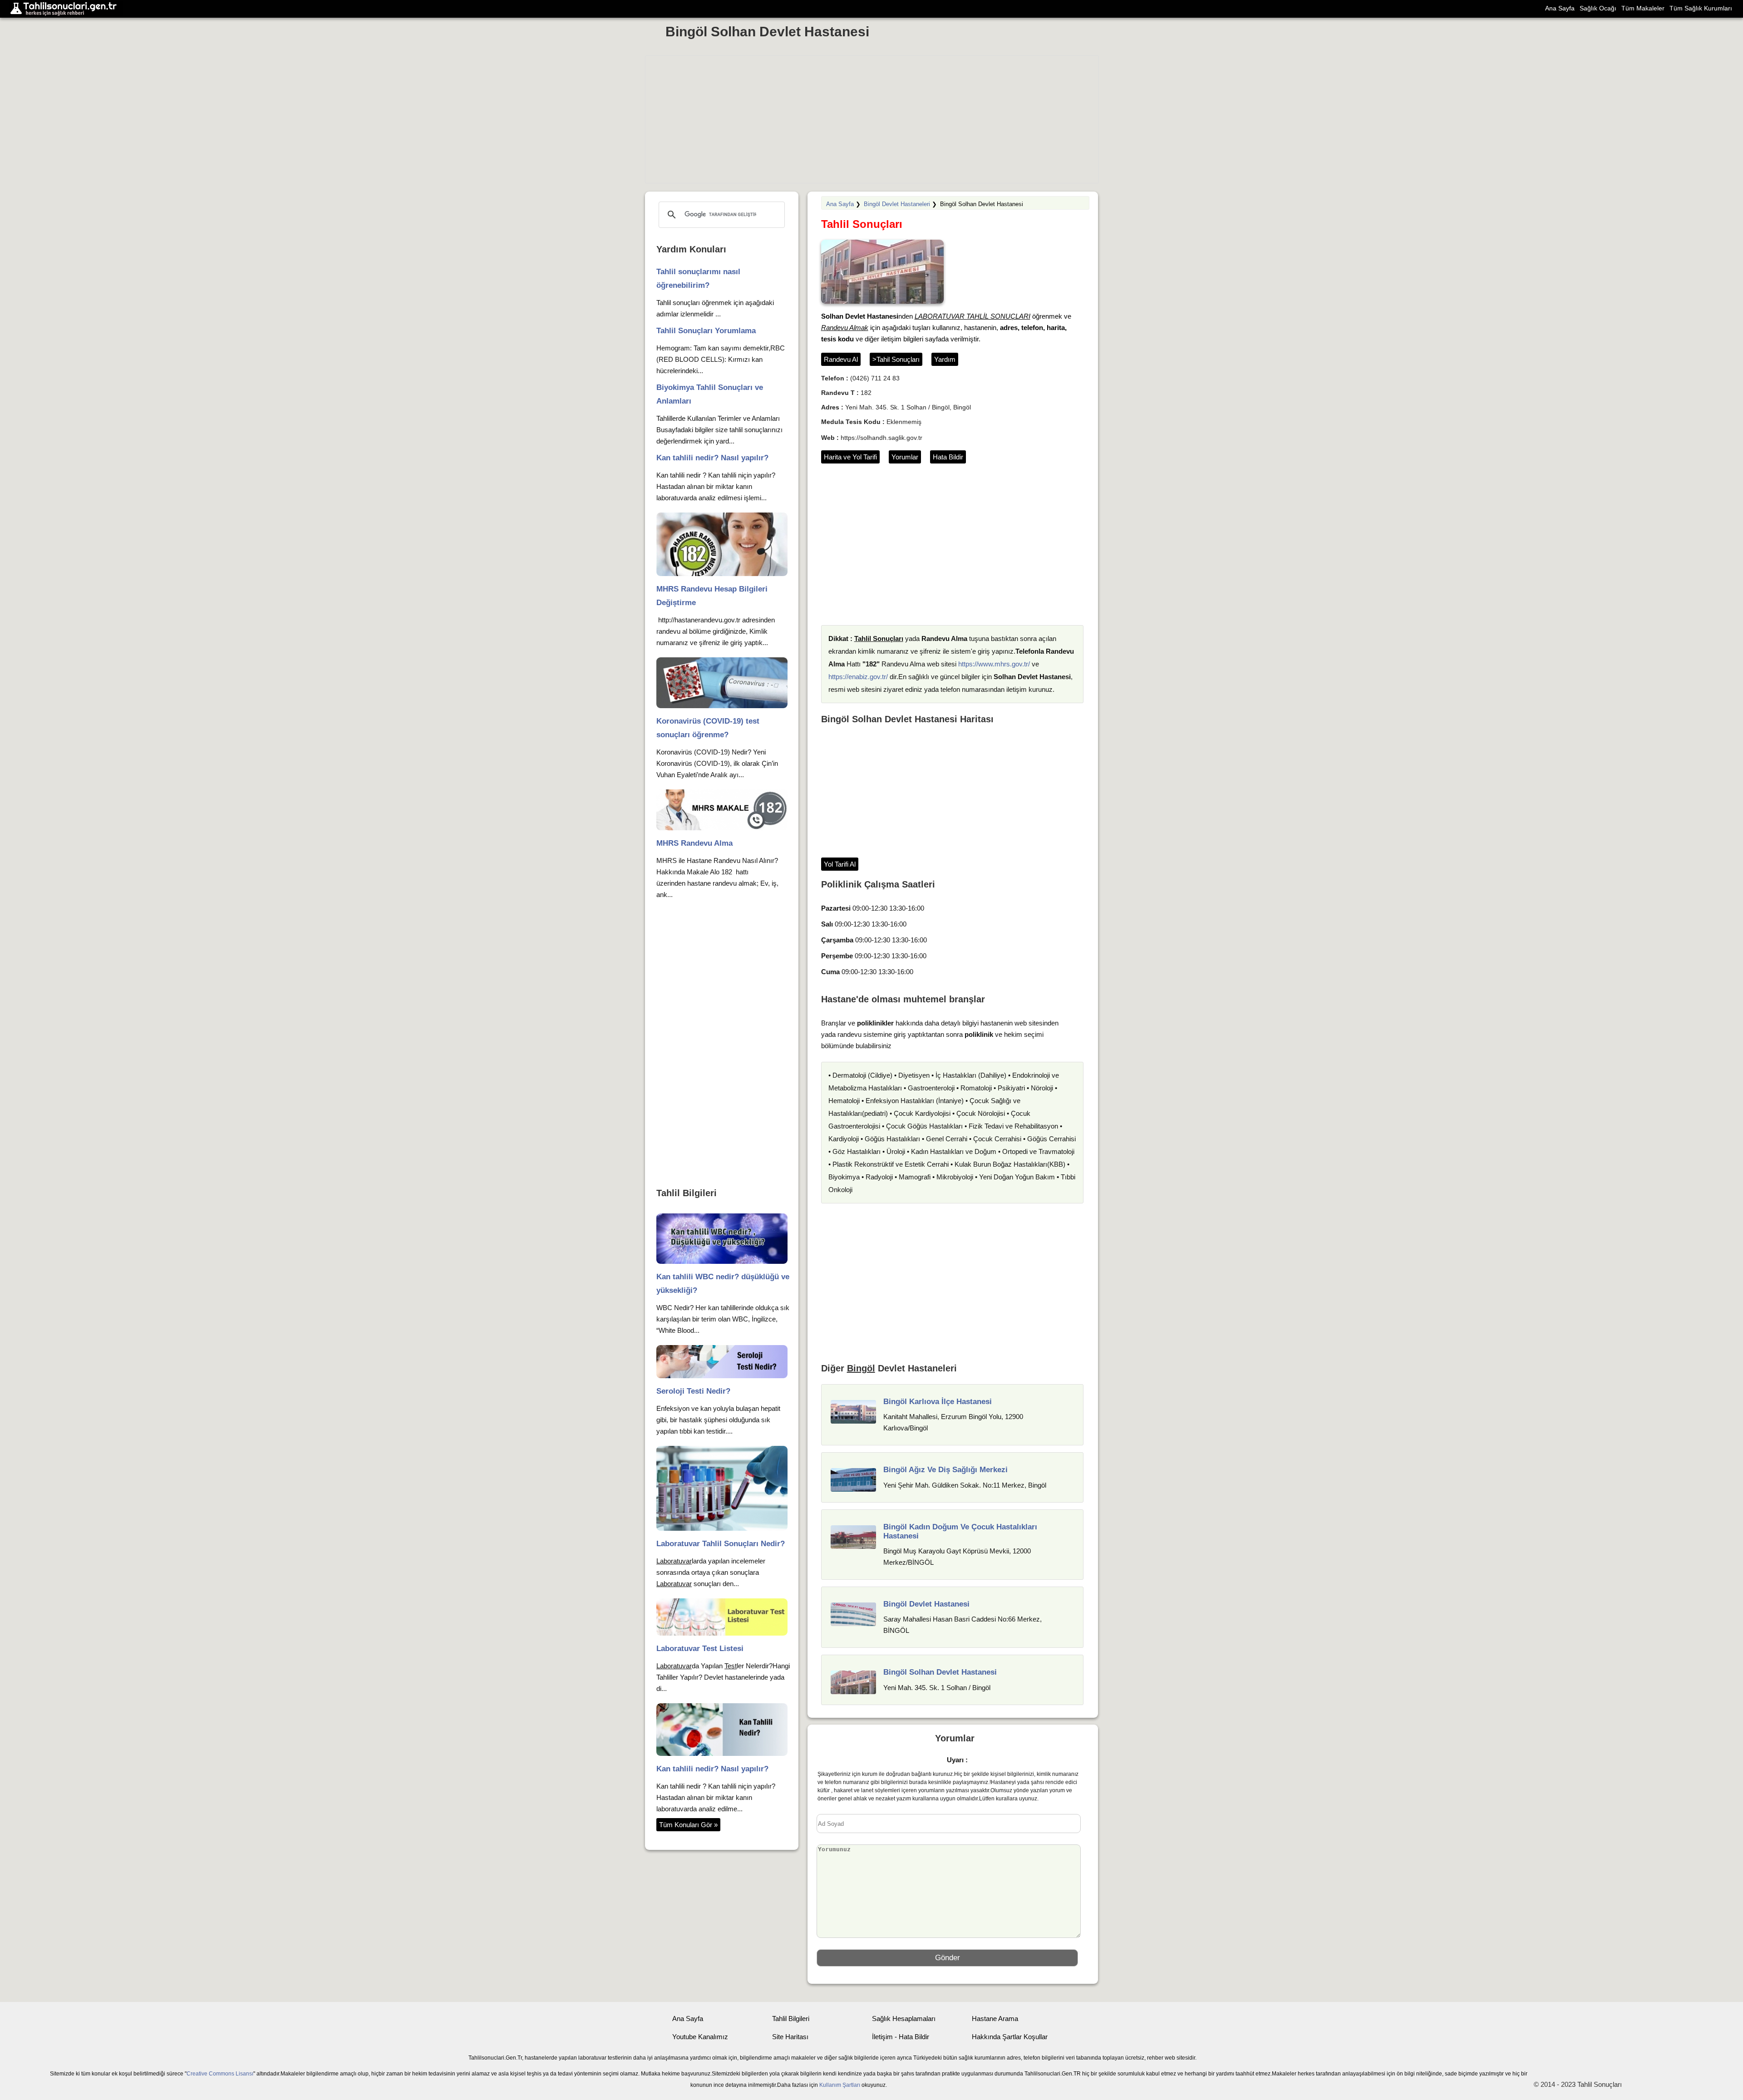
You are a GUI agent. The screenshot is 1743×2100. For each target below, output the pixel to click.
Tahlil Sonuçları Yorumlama (706, 331)
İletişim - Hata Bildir (901, 2037)
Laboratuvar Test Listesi (700, 1649)
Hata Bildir (948, 457)
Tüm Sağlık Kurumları (1701, 8)
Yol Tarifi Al (840, 864)
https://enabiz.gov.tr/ (858, 677)
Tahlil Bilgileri (791, 2019)
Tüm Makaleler (1643, 8)
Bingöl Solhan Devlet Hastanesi (767, 32)
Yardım (945, 359)
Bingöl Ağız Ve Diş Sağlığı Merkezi (945, 1470)
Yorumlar (905, 457)
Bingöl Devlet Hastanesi (926, 1604)
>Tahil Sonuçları (896, 359)
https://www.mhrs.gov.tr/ (994, 664)
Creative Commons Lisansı (220, 2074)
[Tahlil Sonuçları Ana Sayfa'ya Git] (66, 9)
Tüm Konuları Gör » (688, 1825)
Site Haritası (790, 2037)
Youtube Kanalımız (700, 2037)
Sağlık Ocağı (1598, 8)
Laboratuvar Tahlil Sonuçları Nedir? (721, 1544)
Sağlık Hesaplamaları (904, 2019)
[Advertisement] (872, 119)
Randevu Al (841, 359)
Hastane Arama (995, 2019)
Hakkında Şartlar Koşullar (1010, 2037)
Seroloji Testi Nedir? (693, 1391)
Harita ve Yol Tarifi (850, 457)
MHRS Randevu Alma (694, 843)
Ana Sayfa (1560, 8)
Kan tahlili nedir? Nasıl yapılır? (712, 458)
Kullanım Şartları (840, 2085)
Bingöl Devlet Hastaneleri (897, 204)
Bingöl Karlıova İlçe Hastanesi (938, 1402)
